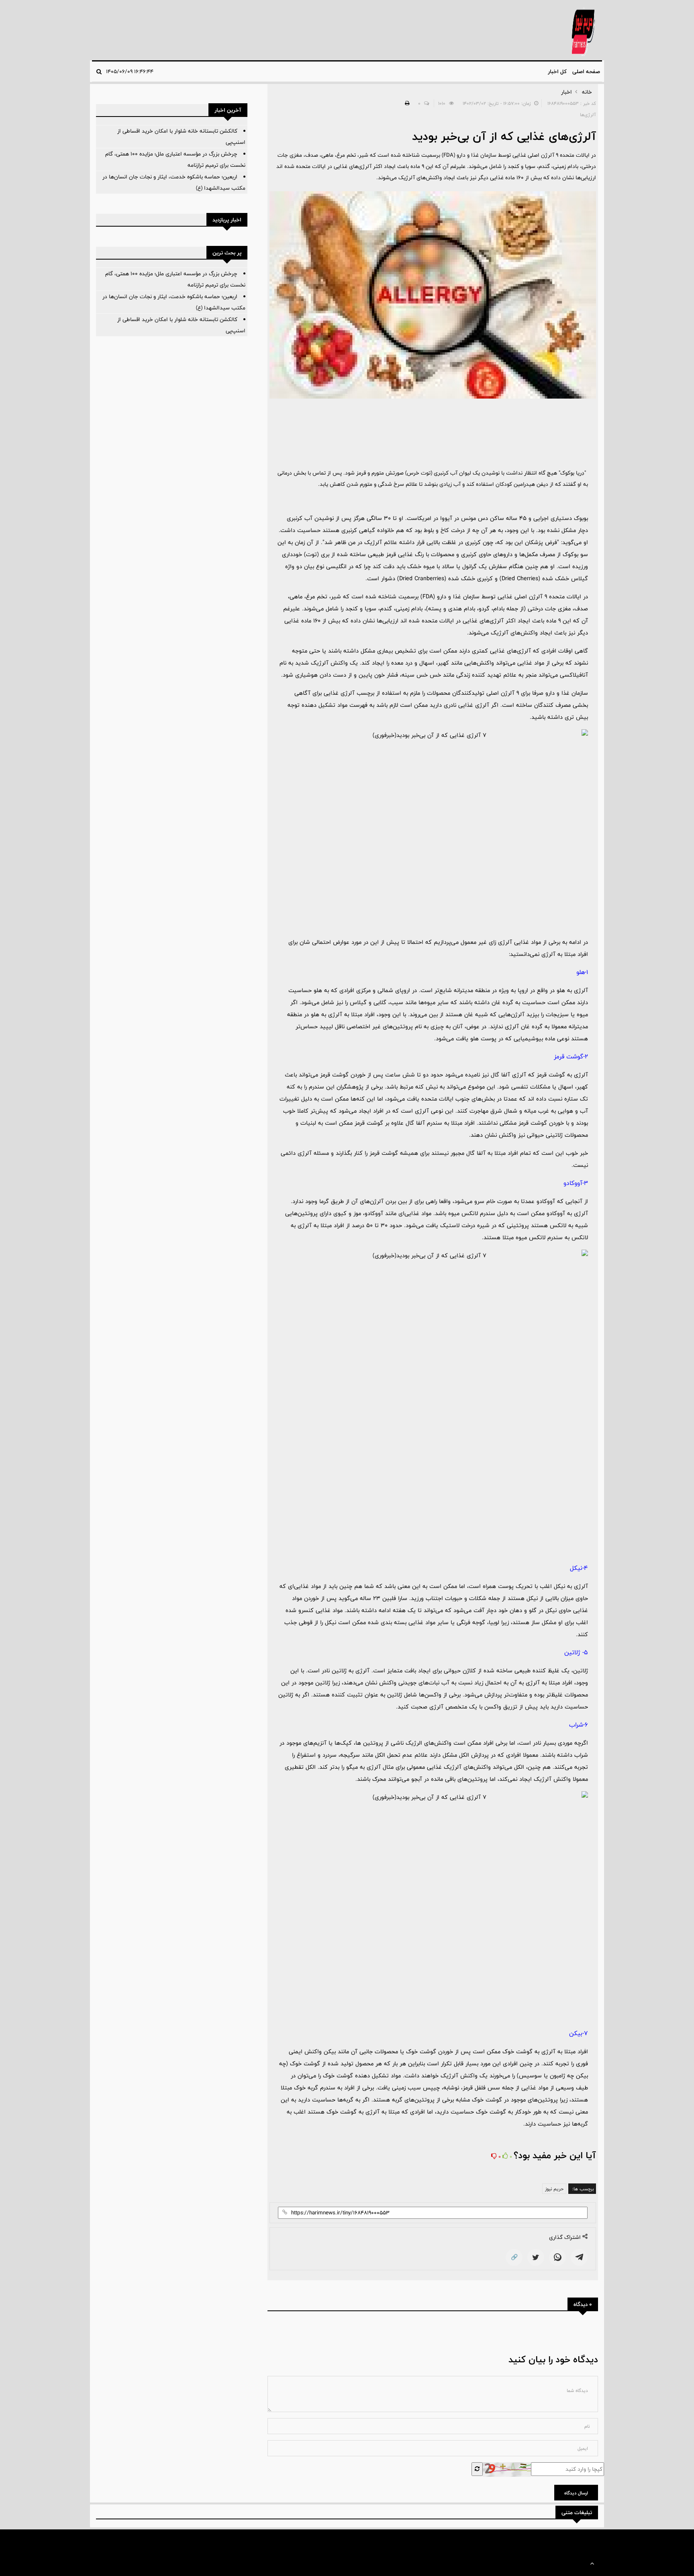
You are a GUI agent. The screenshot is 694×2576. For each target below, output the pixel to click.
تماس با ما (117, 2541)
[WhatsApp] (557, 2257)
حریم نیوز (554, 2189)
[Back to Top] (592, 2564)
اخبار (566, 92)
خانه (587, 92)
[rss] (98, 2541)
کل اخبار (557, 72)
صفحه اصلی (586, 72)
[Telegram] (579, 2257)
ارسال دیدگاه (576, 2493)
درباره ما (143, 2541)
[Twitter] (536, 2257)
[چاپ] (406, 103)
